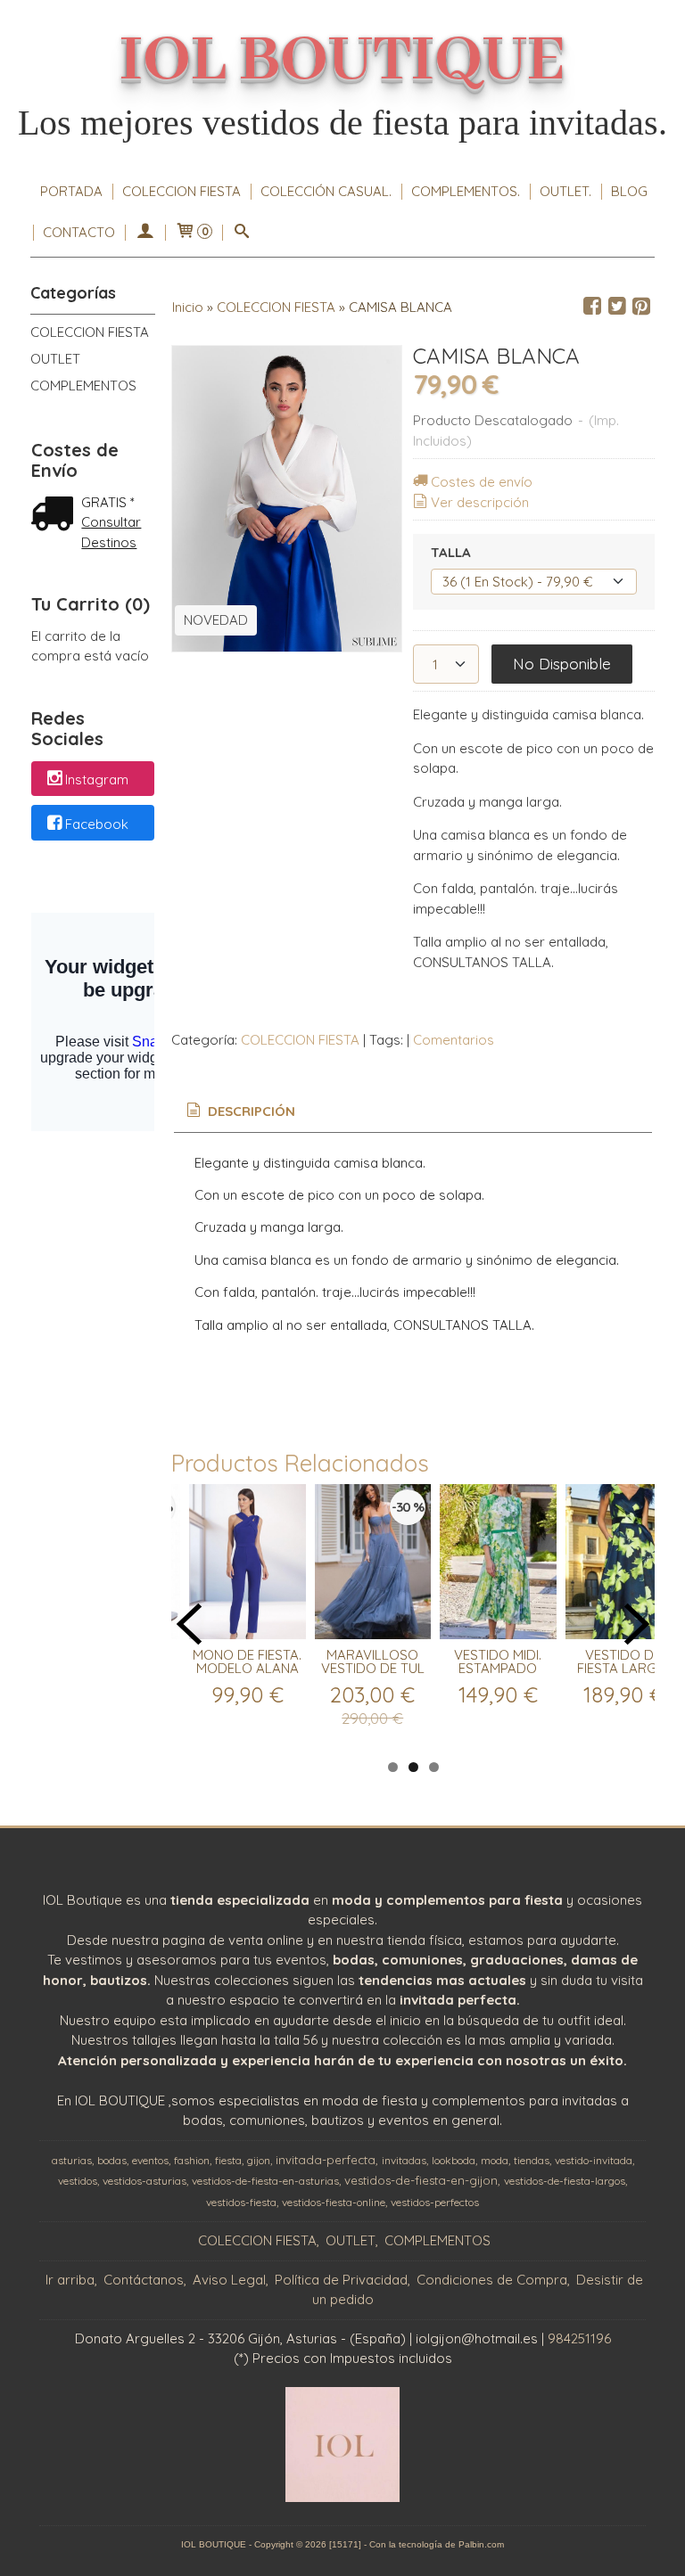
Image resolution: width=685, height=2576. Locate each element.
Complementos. (466, 191)
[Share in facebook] (592, 307)
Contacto (79, 232)
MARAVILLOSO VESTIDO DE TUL (373, 1661)
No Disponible (562, 664)
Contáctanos (144, 2280)
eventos (150, 2160)
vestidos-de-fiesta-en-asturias (265, 2181)
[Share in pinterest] (641, 307)
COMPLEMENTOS (83, 386)
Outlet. (565, 191)
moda (495, 2160)
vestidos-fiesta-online (334, 2202)
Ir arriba (70, 2280)
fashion (192, 2160)
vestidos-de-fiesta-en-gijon (421, 2180)
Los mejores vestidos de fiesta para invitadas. (342, 123)
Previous (189, 1624)
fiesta (228, 2160)
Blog (629, 191)
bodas (112, 2160)
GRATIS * (108, 502)
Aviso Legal (229, 2280)
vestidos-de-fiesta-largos (565, 2181)
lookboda (454, 2160)
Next (637, 1624)
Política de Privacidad (341, 2280)
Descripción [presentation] (250, 1111)
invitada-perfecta (326, 2160)
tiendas (532, 2160)
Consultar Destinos (111, 532)
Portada (71, 191)
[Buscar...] (242, 233)
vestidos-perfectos (435, 2202)
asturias (72, 2160)
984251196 (579, 2338)
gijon (259, 2160)
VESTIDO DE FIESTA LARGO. (623, 1661)
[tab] (239, 1112)
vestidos (78, 2181)
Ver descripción (480, 502)
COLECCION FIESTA (182, 191)
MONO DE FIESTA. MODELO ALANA (247, 1661)
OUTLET (55, 359)
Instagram (97, 779)
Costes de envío (482, 482)
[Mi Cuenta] (145, 233)
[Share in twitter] (617, 307)
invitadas (404, 2160)
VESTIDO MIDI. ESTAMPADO (498, 1661)
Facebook (97, 824)
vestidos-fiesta (241, 2202)
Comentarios (454, 1040)
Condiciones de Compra (492, 2280)
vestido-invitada (594, 2160)
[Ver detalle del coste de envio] (56, 516)
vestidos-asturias (144, 2181)
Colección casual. (326, 191)
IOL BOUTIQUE (342, 61)
